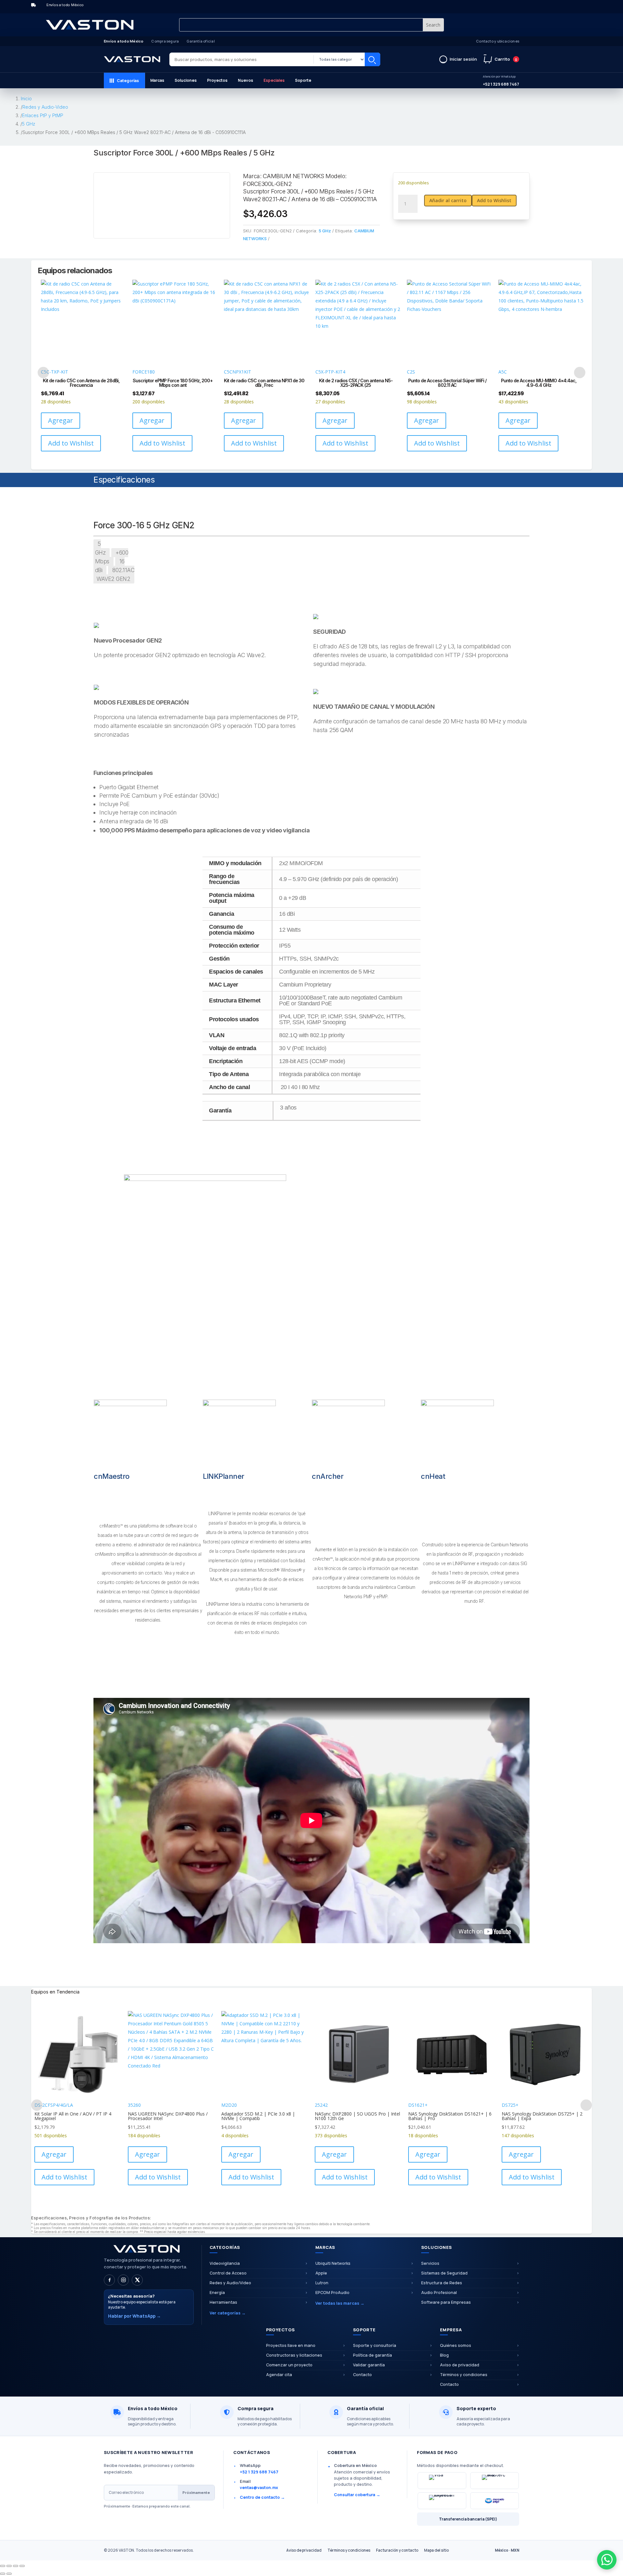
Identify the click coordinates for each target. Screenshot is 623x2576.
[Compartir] (16, 2566)
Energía (217, 2293)
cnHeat (433, 1476)
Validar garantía (369, 2365)
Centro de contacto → (262, 2497)
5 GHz (29, 124)
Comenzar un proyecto (289, 2365)
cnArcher (328, 1476)
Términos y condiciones (464, 2375)
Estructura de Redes (442, 2283)
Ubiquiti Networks (333, 2263)
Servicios (430, 2263)
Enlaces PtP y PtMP (43, 115)
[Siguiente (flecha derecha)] (9, 2574)
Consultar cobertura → (357, 2495)
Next (580, 372)
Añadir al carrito (448, 200)
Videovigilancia (225, 2263)
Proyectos (217, 80)
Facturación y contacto (397, 2550)
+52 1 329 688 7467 (501, 81)
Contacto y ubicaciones (498, 41)
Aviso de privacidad (460, 2365)
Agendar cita (279, 2375)
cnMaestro (112, 1476)
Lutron (322, 2283)
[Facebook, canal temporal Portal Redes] (109, 2280)
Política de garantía (373, 2355)
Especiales (274, 80)
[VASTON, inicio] (132, 59)
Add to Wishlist (494, 200)
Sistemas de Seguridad (444, 2273)
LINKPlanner (224, 1476)
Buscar (373, 59)
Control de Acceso (228, 2273)
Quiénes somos (456, 2345)
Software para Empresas (446, 2302)
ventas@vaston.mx (259, 2488)
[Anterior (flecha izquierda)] (3, 2574)
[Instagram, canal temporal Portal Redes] (123, 2280)
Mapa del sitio (436, 2550)
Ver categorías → (228, 2313)
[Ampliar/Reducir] (3, 2566)
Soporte (303, 80)
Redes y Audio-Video (45, 107)
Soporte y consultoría (375, 2345)
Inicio (26, 98)
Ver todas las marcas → (340, 2303)
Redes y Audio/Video (230, 2283)
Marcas (157, 80)
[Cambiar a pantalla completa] (9, 2566)
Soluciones (186, 80)
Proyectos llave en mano (291, 2345)
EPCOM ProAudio (332, 2293)
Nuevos (245, 80)
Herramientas (223, 2302)
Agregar (61, 420)
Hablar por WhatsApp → (134, 2316)
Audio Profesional (439, 2293)
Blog (444, 2355)
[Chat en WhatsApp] (607, 2560)
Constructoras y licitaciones (294, 2355)
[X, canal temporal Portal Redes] (137, 2280)
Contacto (362, 2375)
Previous (43, 372)
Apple (321, 2273)
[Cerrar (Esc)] (22, 2566)
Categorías (128, 81)
